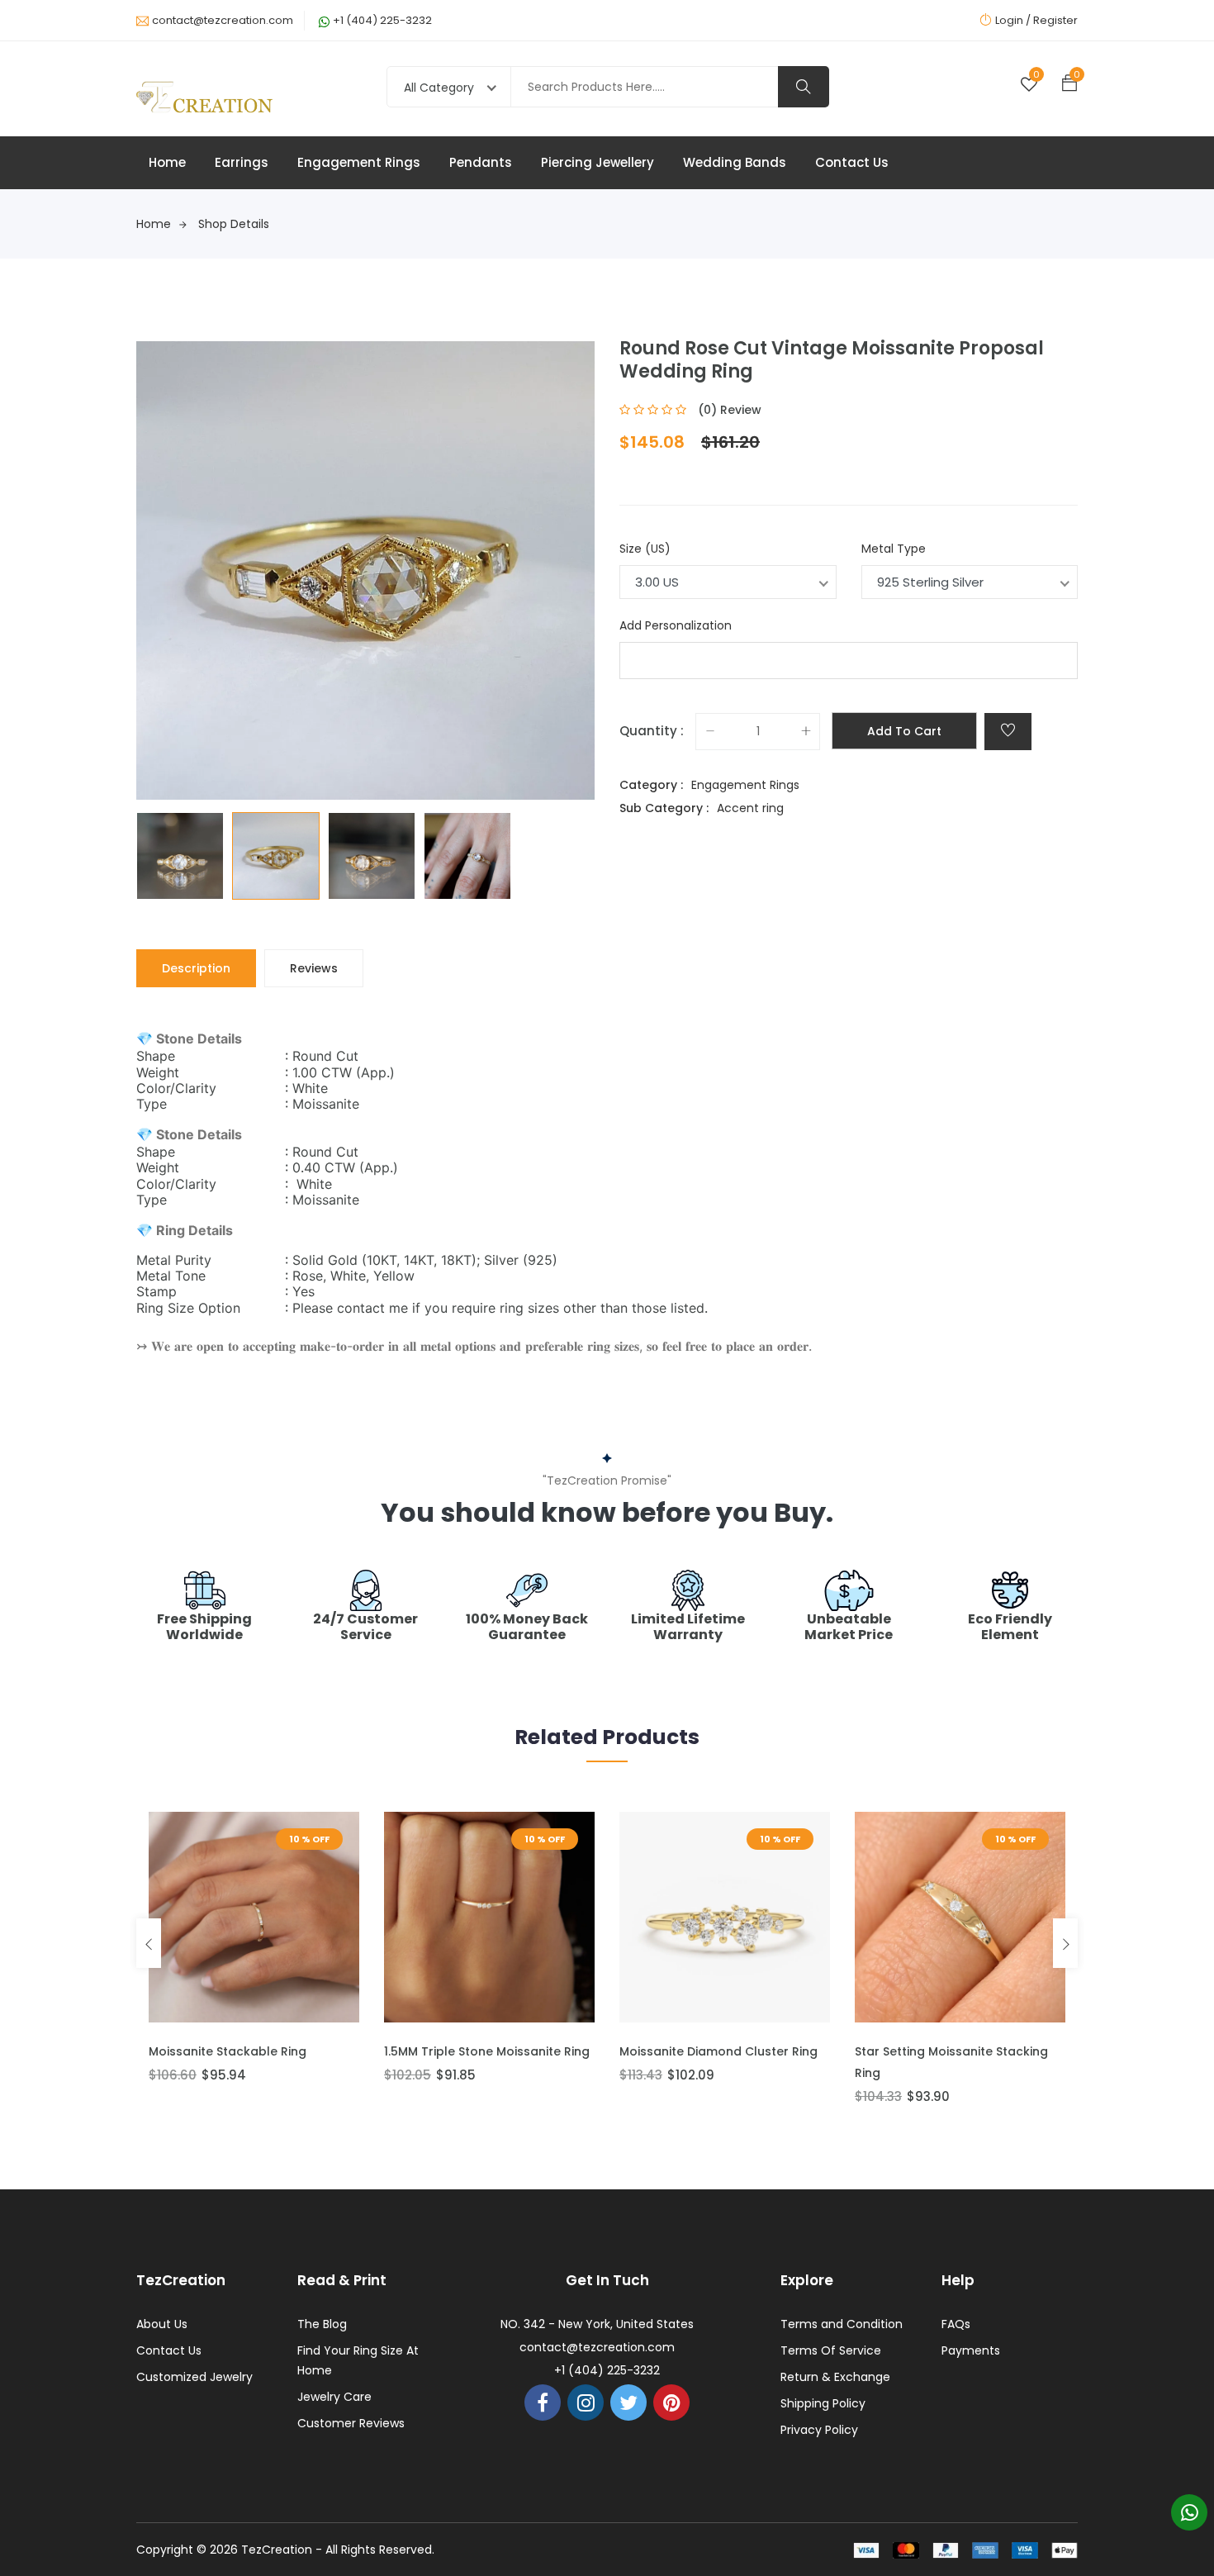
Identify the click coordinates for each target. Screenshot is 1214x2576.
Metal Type (894, 549)
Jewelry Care (334, 2397)
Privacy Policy (819, 2430)
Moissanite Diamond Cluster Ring (483, 2051)
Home (167, 162)
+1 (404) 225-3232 (382, 20)
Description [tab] (196, 968)
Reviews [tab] (314, 968)
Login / (1013, 20)
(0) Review (730, 410)
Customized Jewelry (194, 2377)
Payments (971, 2350)
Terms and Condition (842, 2324)
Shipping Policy (823, 2403)
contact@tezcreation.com (223, 20)
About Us (162, 2324)
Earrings (242, 162)
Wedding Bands (735, 162)
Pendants (481, 162)
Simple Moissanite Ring (923, 2051)
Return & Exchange (835, 2377)
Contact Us (852, 162)
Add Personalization (676, 625)
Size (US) (645, 549)
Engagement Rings (359, 162)
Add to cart (904, 731)
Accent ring (750, 808)
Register (1055, 20)
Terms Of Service (831, 2350)
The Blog (322, 2324)
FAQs (956, 2324)
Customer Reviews (351, 2423)
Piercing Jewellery (598, 162)
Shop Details (234, 224)
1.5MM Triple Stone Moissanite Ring (251, 2051)
